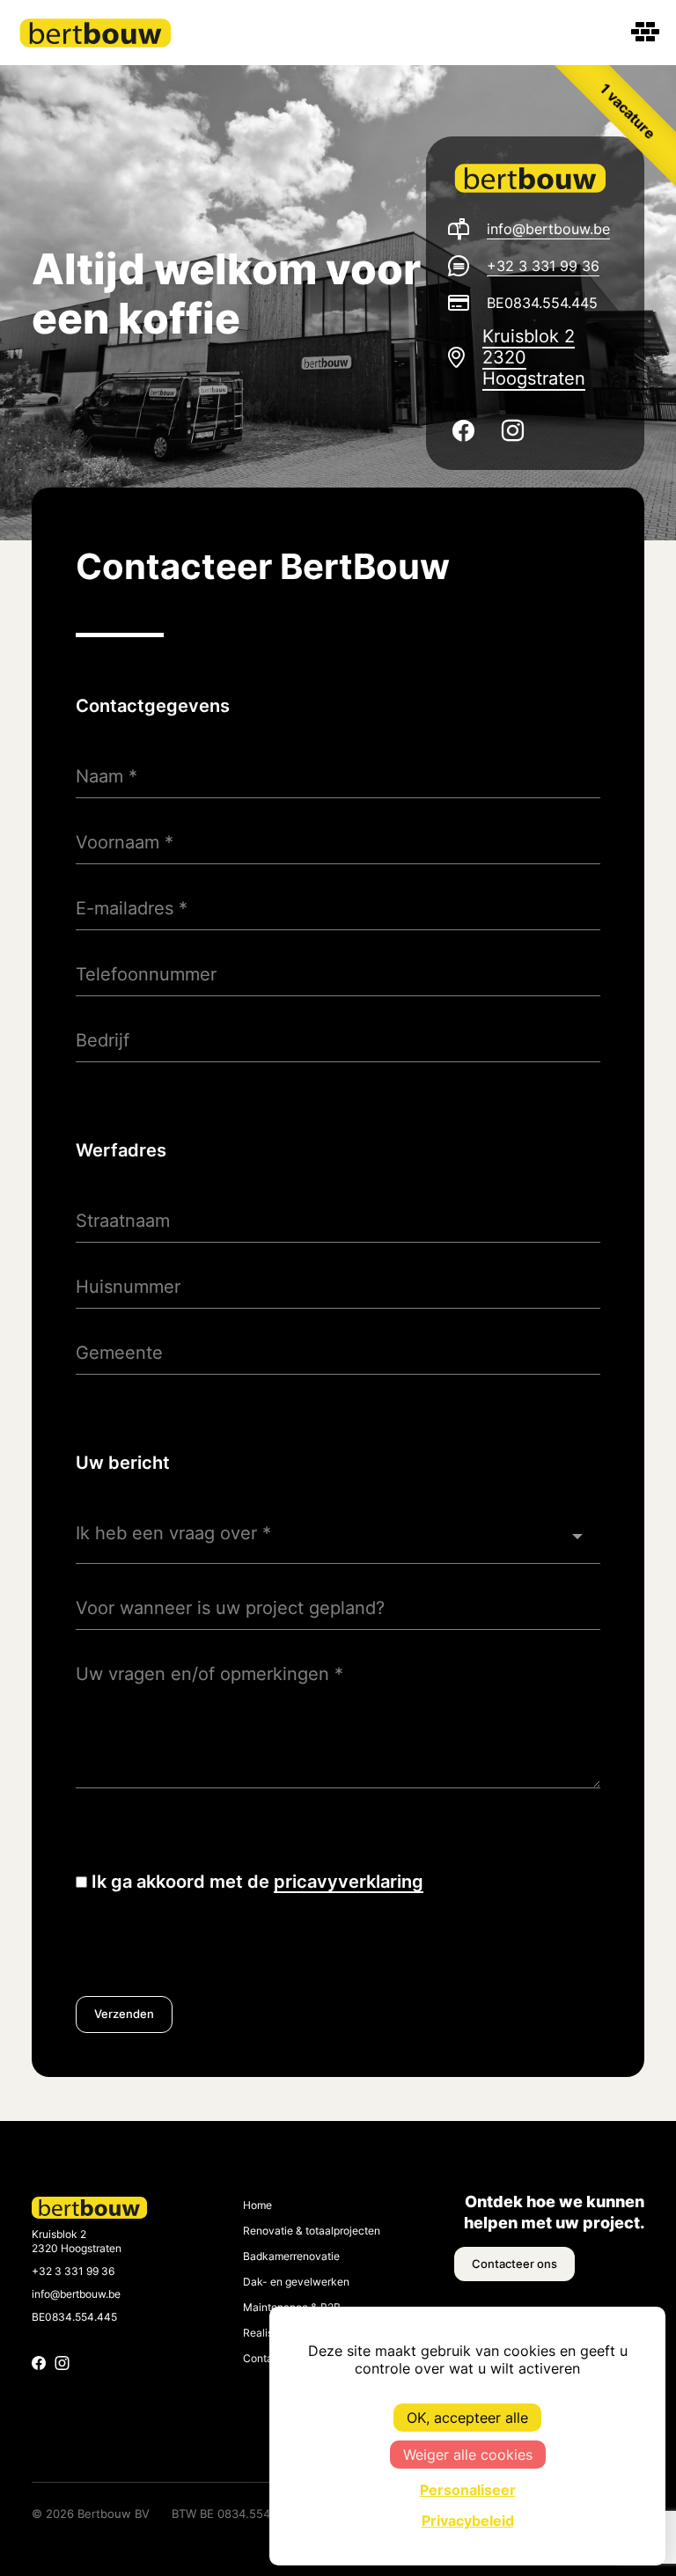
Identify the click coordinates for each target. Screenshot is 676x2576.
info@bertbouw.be (548, 229)
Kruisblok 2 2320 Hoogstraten (534, 357)
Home (257, 2205)
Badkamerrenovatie (291, 2257)
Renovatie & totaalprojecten (312, 2231)
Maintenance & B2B (292, 2308)
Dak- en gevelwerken (296, 2282)
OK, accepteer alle (467, 2418)
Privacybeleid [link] (468, 2521)
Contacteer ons (514, 2264)
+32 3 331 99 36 (543, 266)
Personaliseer (468, 2490)
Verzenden (124, 2014)
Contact (263, 2359)
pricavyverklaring (349, 1882)
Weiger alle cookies (468, 2455)
